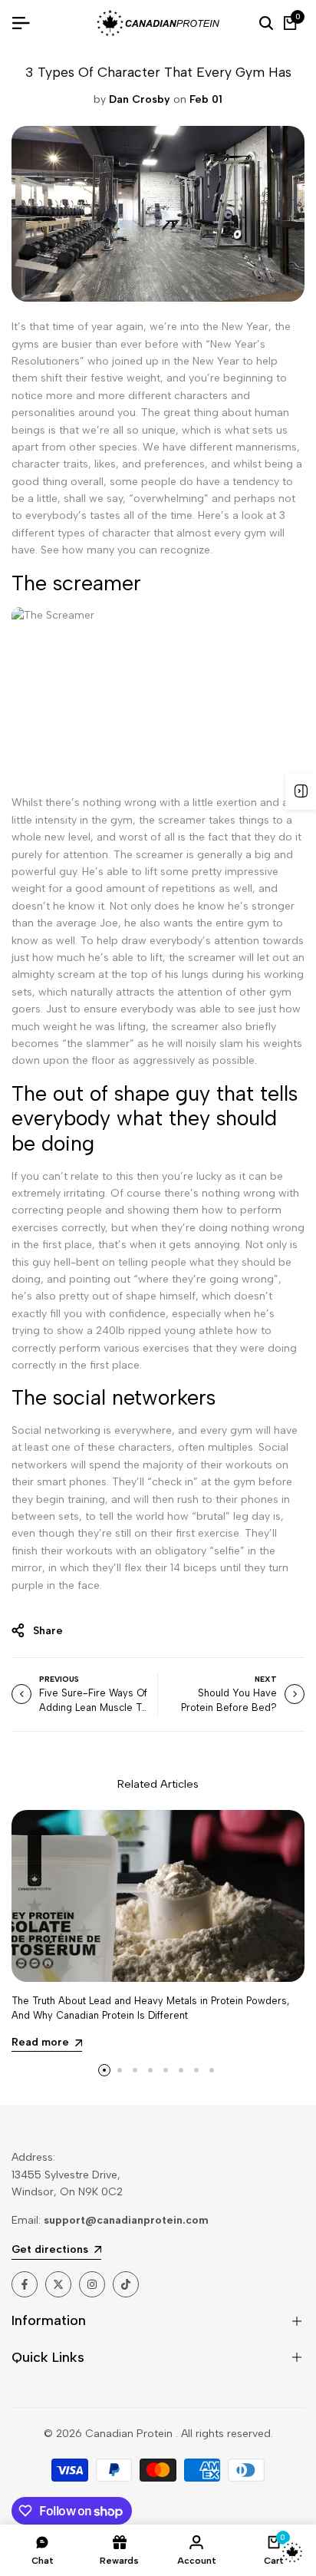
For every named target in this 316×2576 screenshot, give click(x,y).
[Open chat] (292, 2552)
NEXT (266, 1679)
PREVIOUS (59, 1679)
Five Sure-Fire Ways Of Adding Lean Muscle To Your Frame (93, 1707)
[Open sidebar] (301, 791)
